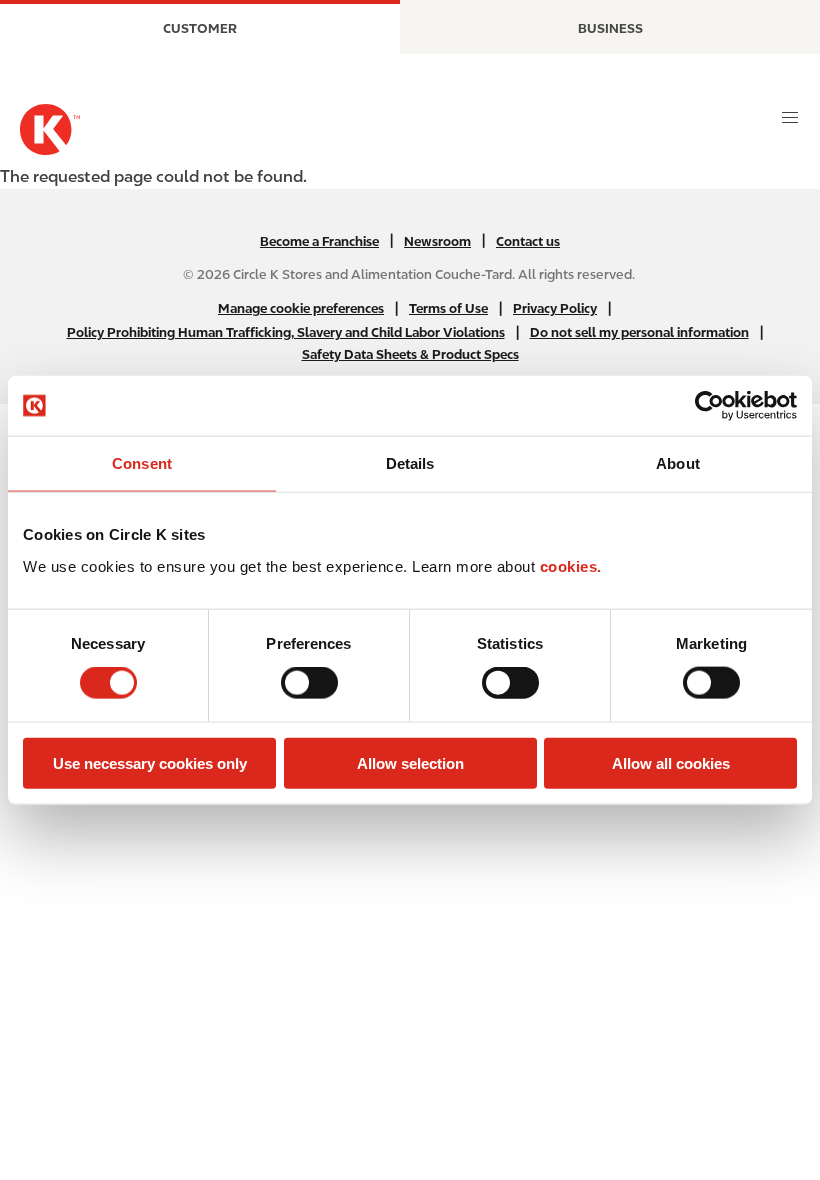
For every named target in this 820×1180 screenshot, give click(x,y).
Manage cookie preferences (301, 308)
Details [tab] (410, 463)
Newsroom (437, 241)
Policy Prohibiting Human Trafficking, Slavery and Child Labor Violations (286, 332)
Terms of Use (448, 308)
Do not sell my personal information (639, 332)
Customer (200, 28)
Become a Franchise (319, 241)
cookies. (571, 565)
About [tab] (678, 463)
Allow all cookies (671, 762)
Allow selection (410, 762)
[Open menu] (790, 118)
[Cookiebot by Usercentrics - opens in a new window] (709, 406)
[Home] (50, 129)
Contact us (528, 241)
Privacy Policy (555, 308)
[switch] (309, 683)
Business (610, 28)
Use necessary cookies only (150, 762)
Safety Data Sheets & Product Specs (410, 354)
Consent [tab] (142, 463)
